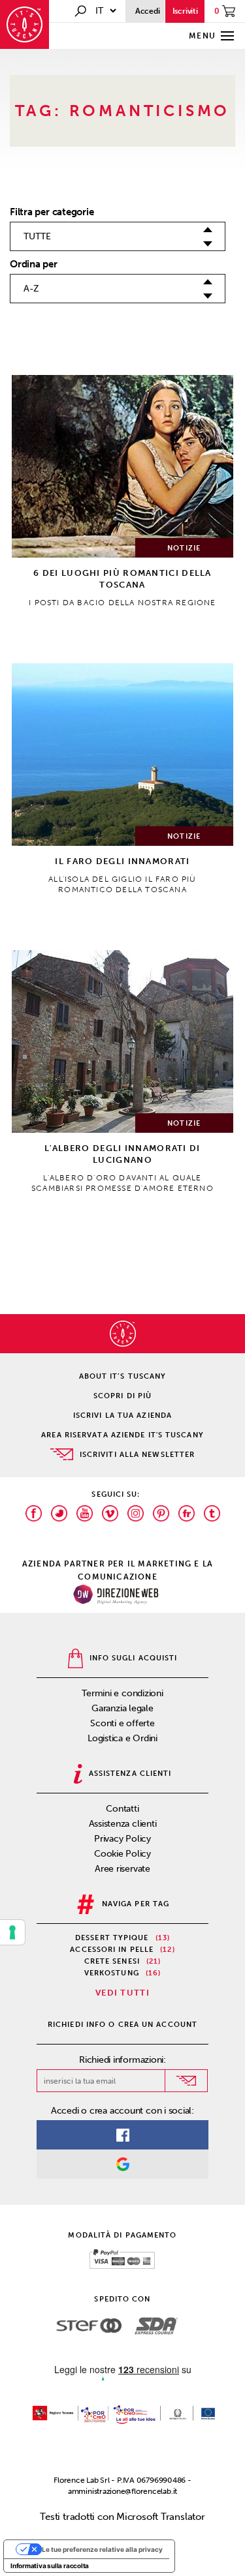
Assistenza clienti (123, 1824)
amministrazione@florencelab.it (122, 2491)
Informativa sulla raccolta (50, 2566)
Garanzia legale (122, 1708)
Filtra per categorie (52, 212)
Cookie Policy (122, 1854)
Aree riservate (122, 1869)
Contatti (122, 1809)
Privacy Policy (122, 1839)
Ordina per (34, 264)
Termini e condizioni (122, 1693)
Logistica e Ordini (122, 1738)
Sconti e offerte (122, 1723)
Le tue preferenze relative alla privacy (102, 2549)
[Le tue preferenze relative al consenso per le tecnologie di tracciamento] (12, 1932)
